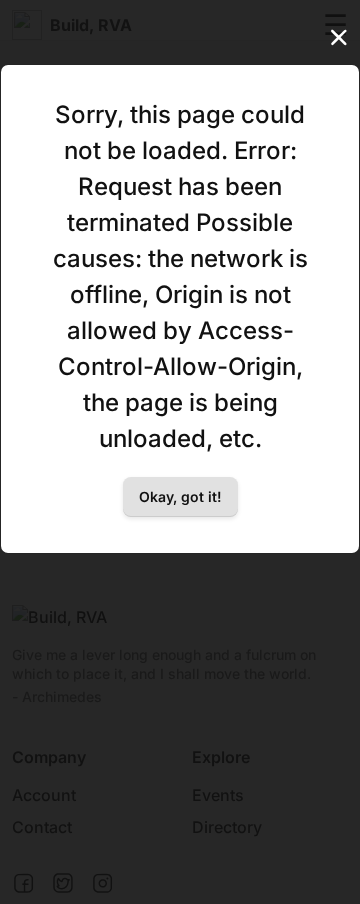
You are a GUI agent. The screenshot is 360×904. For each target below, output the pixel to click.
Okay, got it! (180, 496)
